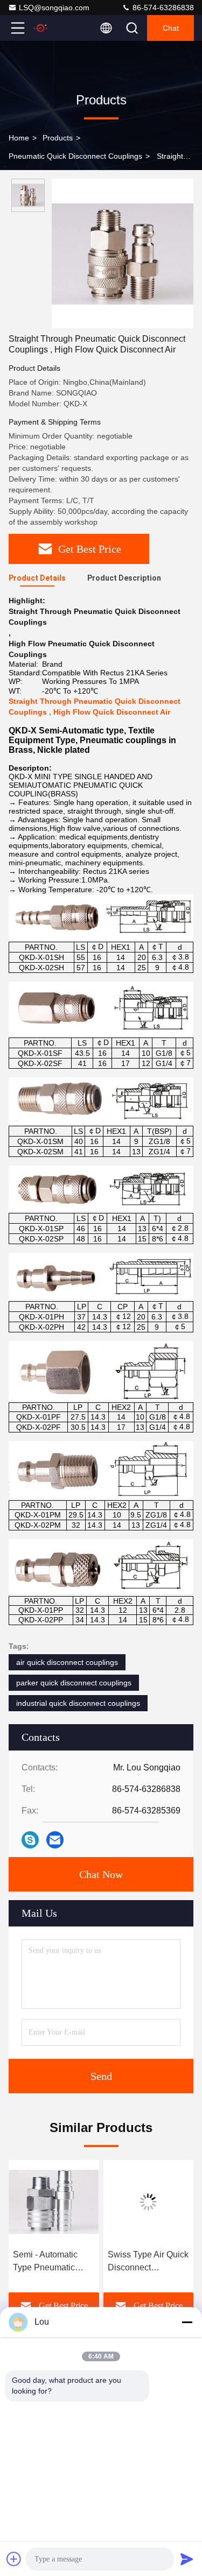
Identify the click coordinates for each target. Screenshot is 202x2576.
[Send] (187, 2559)
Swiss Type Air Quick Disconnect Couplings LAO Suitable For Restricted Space (148, 2262)
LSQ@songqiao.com (54, 8)
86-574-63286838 (162, 8)
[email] (55, 1840)
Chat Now (101, 1874)
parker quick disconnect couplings (74, 1683)
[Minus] (187, 2322)
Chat (171, 28)
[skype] (30, 1840)
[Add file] (14, 2559)
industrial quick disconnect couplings (78, 1703)
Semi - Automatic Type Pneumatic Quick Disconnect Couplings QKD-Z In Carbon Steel (52, 2262)
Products (58, 138)
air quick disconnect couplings (67, 1662)
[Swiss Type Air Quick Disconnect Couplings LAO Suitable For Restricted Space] (149, 2202)
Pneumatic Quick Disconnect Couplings (75, 156)
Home (19, 138)
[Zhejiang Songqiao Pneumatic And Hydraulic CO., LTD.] (53, 28)
